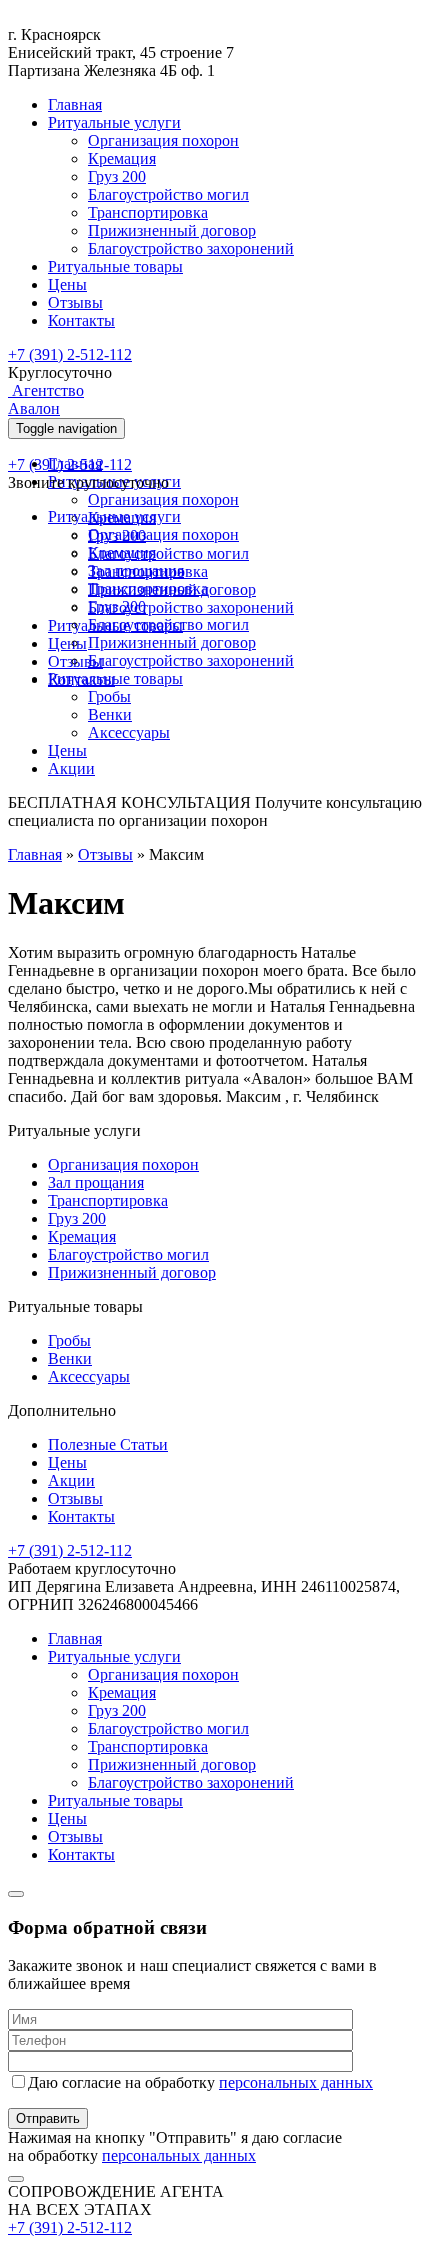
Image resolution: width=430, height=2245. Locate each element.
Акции (71, 768)
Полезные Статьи (108, 1444)
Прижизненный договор (172, 230)
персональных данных (296, 2082)
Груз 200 (117, 176)
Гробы (109, 696)
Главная (75, 104)
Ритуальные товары (115, 266)
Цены (67, 284)
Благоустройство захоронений (191, 248)
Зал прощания (136, 570)
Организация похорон (163, 140)
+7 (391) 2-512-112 (70, 354)
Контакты (81, 320)
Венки (110, 714)
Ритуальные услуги (114, 122)
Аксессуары (129, 732)
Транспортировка (148, 212)
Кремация (122, 158)
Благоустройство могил (168, 194)
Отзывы (75, 302)
